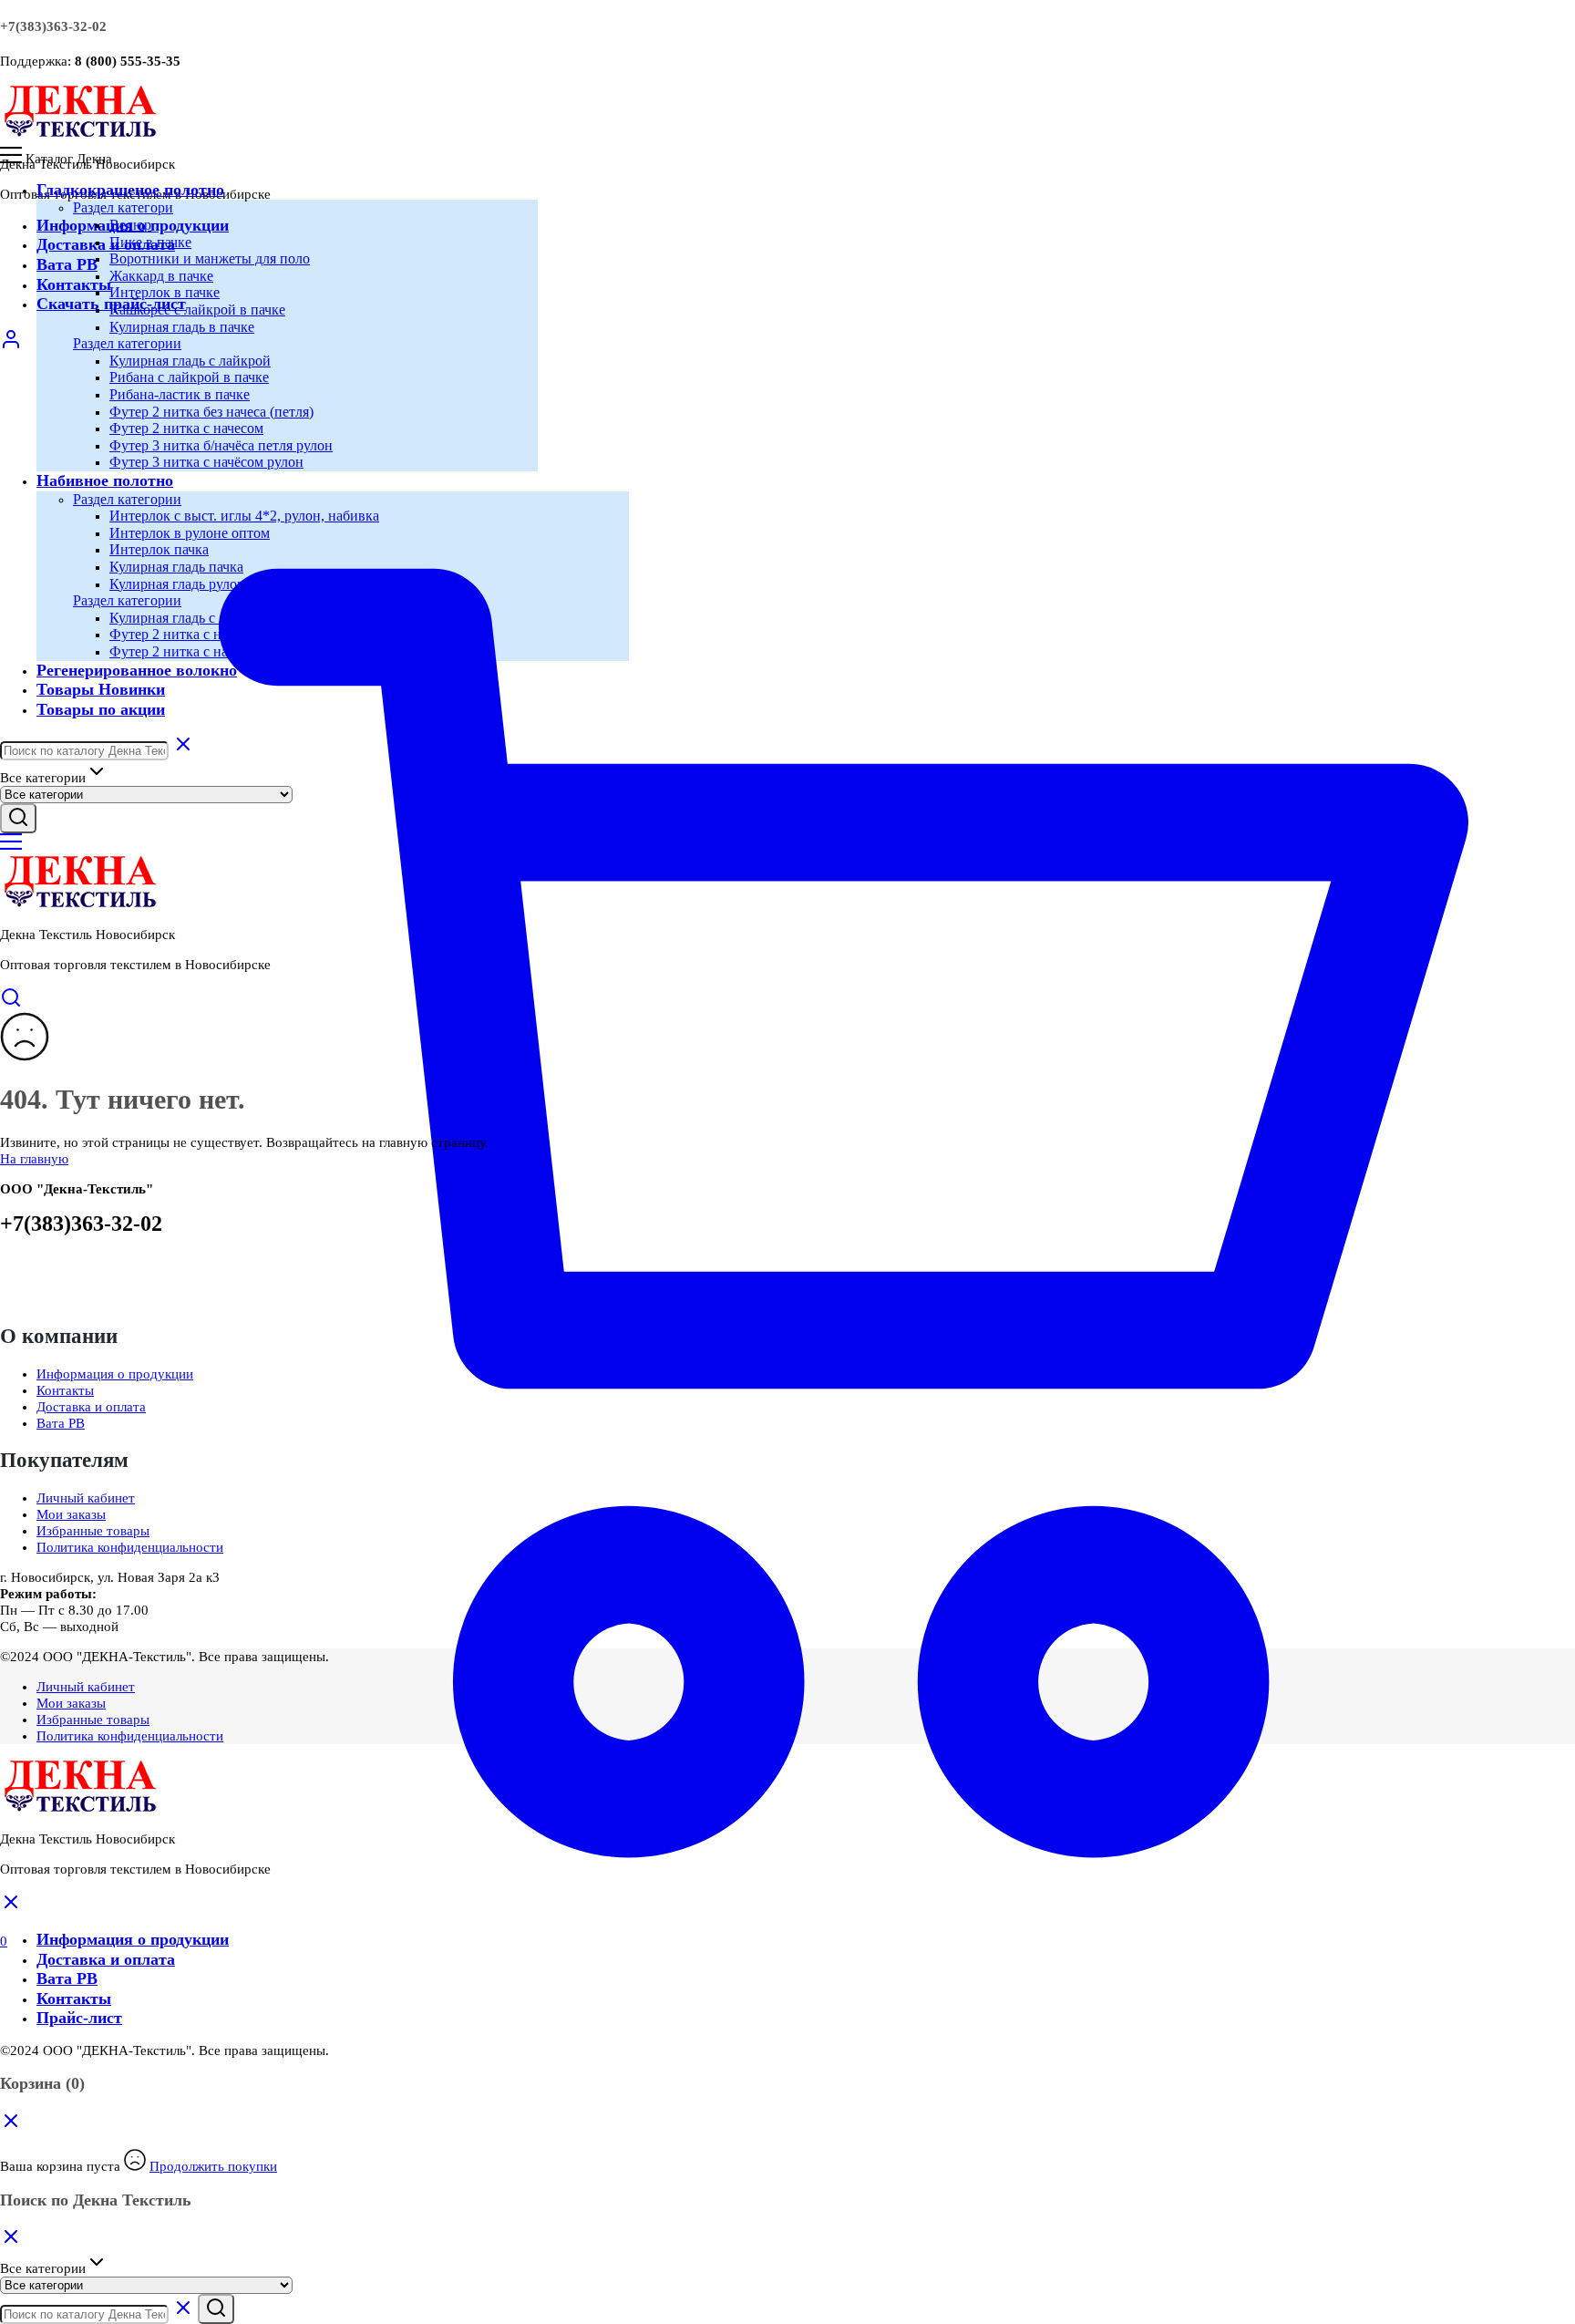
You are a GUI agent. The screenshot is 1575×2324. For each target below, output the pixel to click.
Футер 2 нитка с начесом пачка (206, 634)
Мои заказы (71, 1514)
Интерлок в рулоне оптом (190, 533)
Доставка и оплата (106, 244)
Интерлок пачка (159, 549)
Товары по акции (101, 709)
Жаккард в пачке (161, 276)
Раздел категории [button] (127, 343)
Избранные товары (93, 1531)
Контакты (74, 284)
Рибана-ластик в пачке (180, 394)
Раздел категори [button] (123, 207)
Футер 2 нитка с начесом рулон (206, 651)
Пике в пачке (150, 242)
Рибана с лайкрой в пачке (189, 377)
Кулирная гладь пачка (176, 567)
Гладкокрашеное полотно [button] (130, 190)
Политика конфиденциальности (130, 1547)
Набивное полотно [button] (105, 480)
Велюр (130, 225)
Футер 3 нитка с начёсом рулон (206, 462)
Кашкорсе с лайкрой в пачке (197, 310)
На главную (34, 1159)
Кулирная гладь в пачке (182, 327)
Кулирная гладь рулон (177, 584)
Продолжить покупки (213, 2166)
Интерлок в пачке (165, 292)
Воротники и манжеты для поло (210, 258)
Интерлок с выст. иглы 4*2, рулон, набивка (244, 516)
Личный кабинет (86, 1498)
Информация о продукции (115, 1374)
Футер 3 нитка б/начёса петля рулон (221, 445)
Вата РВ (67, 264)
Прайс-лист (79, 2018)
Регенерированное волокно (137, 670)
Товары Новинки (101, 689)
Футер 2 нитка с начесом (186, 428)
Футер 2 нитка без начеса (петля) (211, 412)
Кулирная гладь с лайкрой (190, 361)
